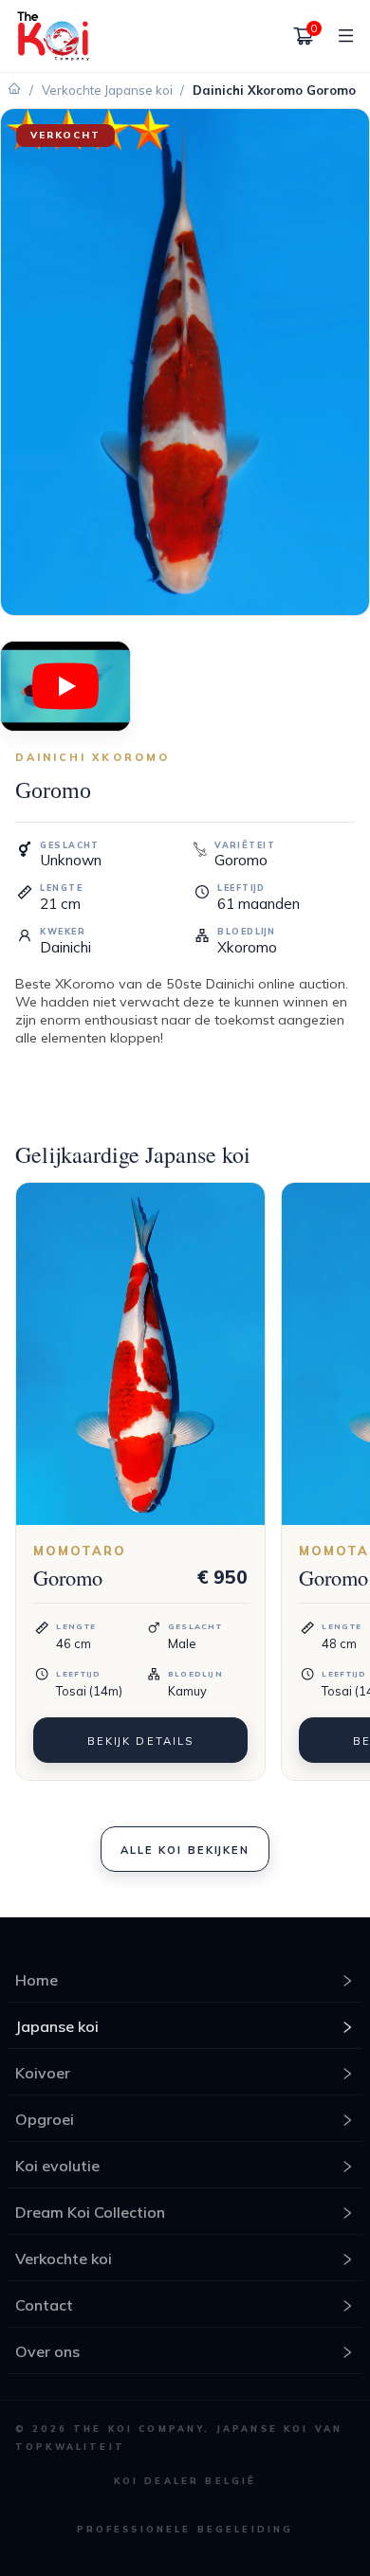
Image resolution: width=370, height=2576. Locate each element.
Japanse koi (57, 2026)
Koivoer (43, 2073)
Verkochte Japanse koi (107, 90)
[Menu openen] (339, 36)
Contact (44, 2305)
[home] (53, 36)
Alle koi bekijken (185, 1850)
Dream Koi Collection (90, 2212)
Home (37, 1980)
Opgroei (45, 2119)
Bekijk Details (140, 1741)
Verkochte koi (64, 2259)
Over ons (47, 2351)
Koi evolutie (57, 2166)
